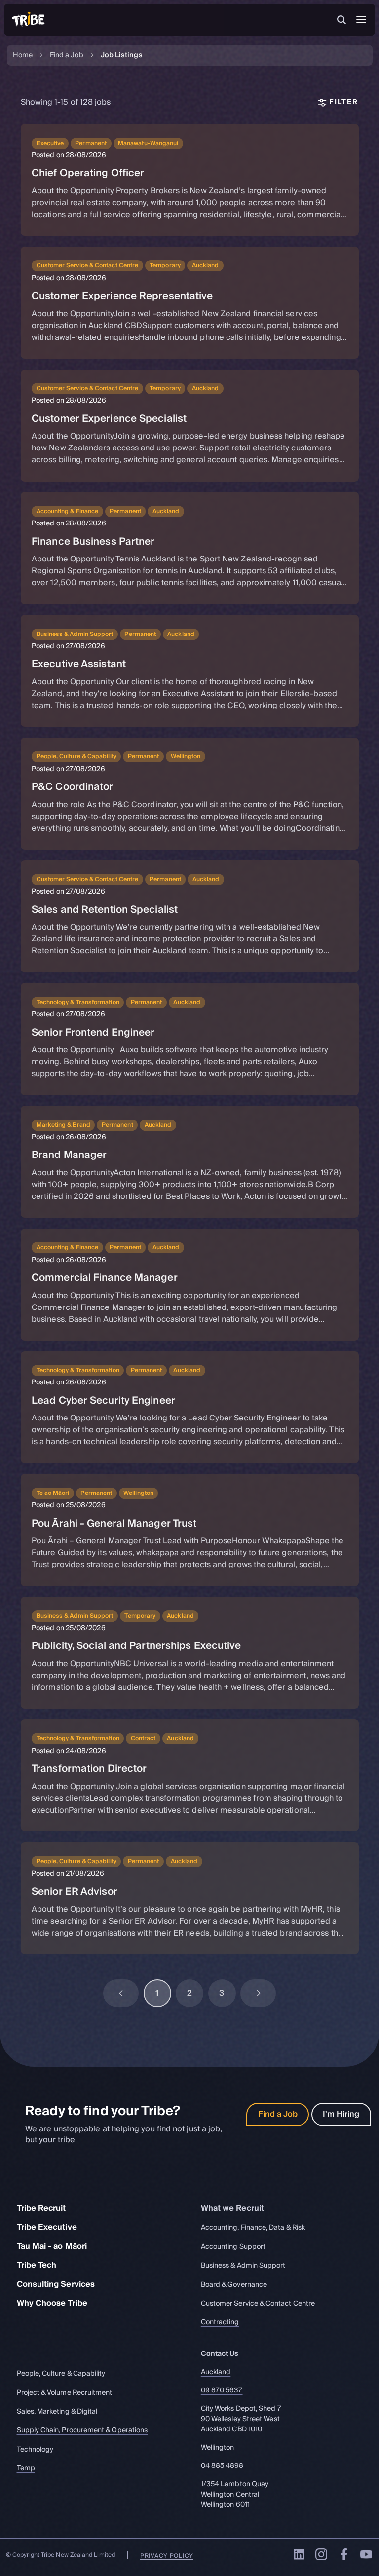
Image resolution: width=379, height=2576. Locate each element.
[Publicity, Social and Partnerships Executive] (190, 1653)
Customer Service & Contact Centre (258, 2304)
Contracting (220, 2323)
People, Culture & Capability (61, 2374)
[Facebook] (344, 2554)
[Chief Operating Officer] (190, 180)
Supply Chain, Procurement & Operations (82, 2431)
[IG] (321, 2554)
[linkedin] (299, 2554)
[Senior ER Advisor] (190, 1898)
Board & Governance (234, 2285)
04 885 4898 (222, 2466)
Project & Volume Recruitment (65, 2393)
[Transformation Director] (190, 1775)
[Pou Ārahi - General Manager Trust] (190, 1530)
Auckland (216, 2372)
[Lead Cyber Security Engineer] (190, 1407)
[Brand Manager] (190, 1162)
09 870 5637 (222, 2390)
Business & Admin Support (243, 2266)
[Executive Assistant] (190, 671)
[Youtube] (366, 2554)
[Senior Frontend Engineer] (190, 1039)
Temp (26, 2469)
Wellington (218, 2447)
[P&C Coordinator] (190, 794)
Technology (35, 2449)
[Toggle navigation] (361, 20)
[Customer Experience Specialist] (190, 426)
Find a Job (67, 56)
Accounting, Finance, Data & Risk (253, 2228)
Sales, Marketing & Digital (57, 2412)
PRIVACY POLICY (167, 2556)
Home (23, 56)
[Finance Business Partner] (190, 548)
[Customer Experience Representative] (190, 303)
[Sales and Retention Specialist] (190, 916)
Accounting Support (233, 2247)
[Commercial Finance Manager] (190, 1285)
